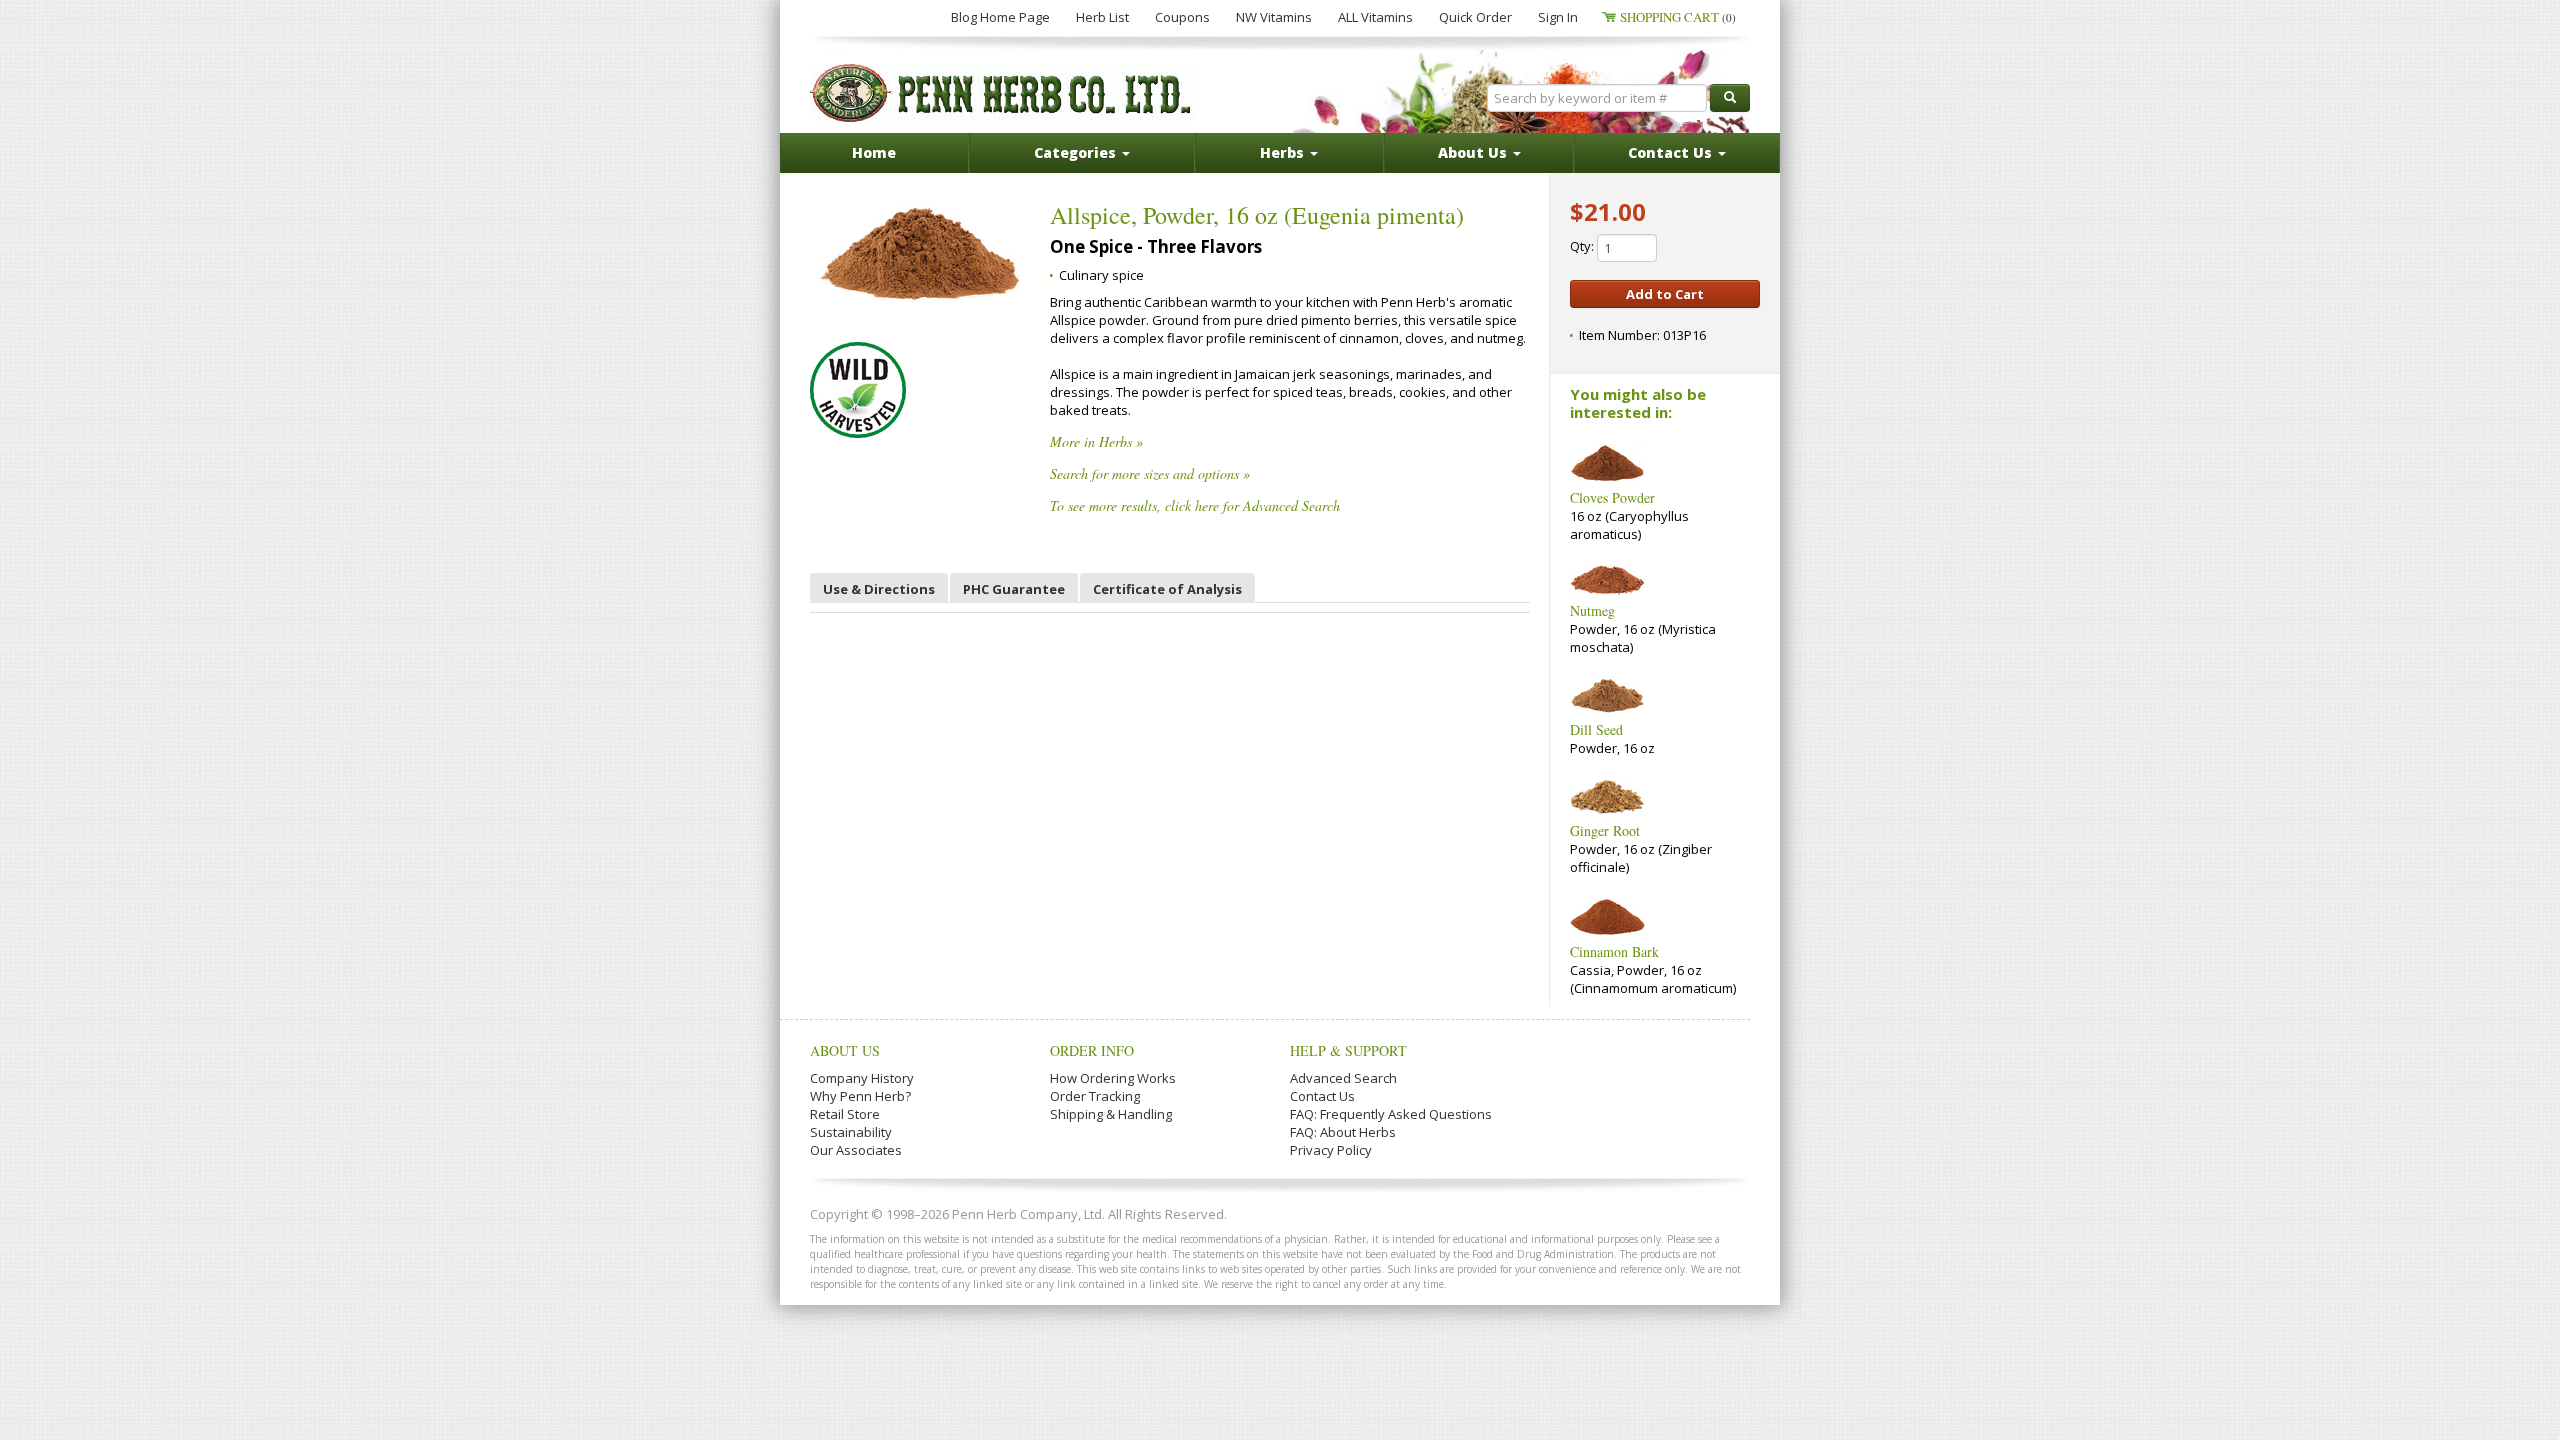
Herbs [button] (1284, 152)
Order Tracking (1095, 1096)
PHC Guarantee (1014, 589)
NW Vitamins (1274, 17)
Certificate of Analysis (1167, 589)
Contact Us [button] (1672, 152)
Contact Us (1322, 1096)
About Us (845, 1050)
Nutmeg (1592, 610)
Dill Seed (1596, 729)
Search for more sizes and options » (1150, 473)
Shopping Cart (1678, 17)
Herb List (1102, 17)
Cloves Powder (1612, 497)
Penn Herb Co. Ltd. (1002, 93)
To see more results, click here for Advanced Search (1195, 505)
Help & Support (1348, 1050)
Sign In (1558, 17)
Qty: (1583, 246)
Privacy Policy (1331, 1150)
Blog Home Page (1000, 17)
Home (874, 152)
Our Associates (856, 1150)
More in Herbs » (1096, 441)
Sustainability (851, 1132)
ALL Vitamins (1375, 17)
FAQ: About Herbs (1343, 1132)
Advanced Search (1343, 1078)
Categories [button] (1077, 152)
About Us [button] (1474, 152)
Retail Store (845, 1114)
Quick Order (1475, 17)
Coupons (1182, 17)
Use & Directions (879, 589)
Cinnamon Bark (1614, 951)
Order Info (1092, 1050)
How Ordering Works (1113, 1078)
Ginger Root (1605, 830)
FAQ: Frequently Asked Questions (1391, 1114)
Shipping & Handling (1111, 1114)
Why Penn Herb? (860, 1096)
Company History (862, 1078)
